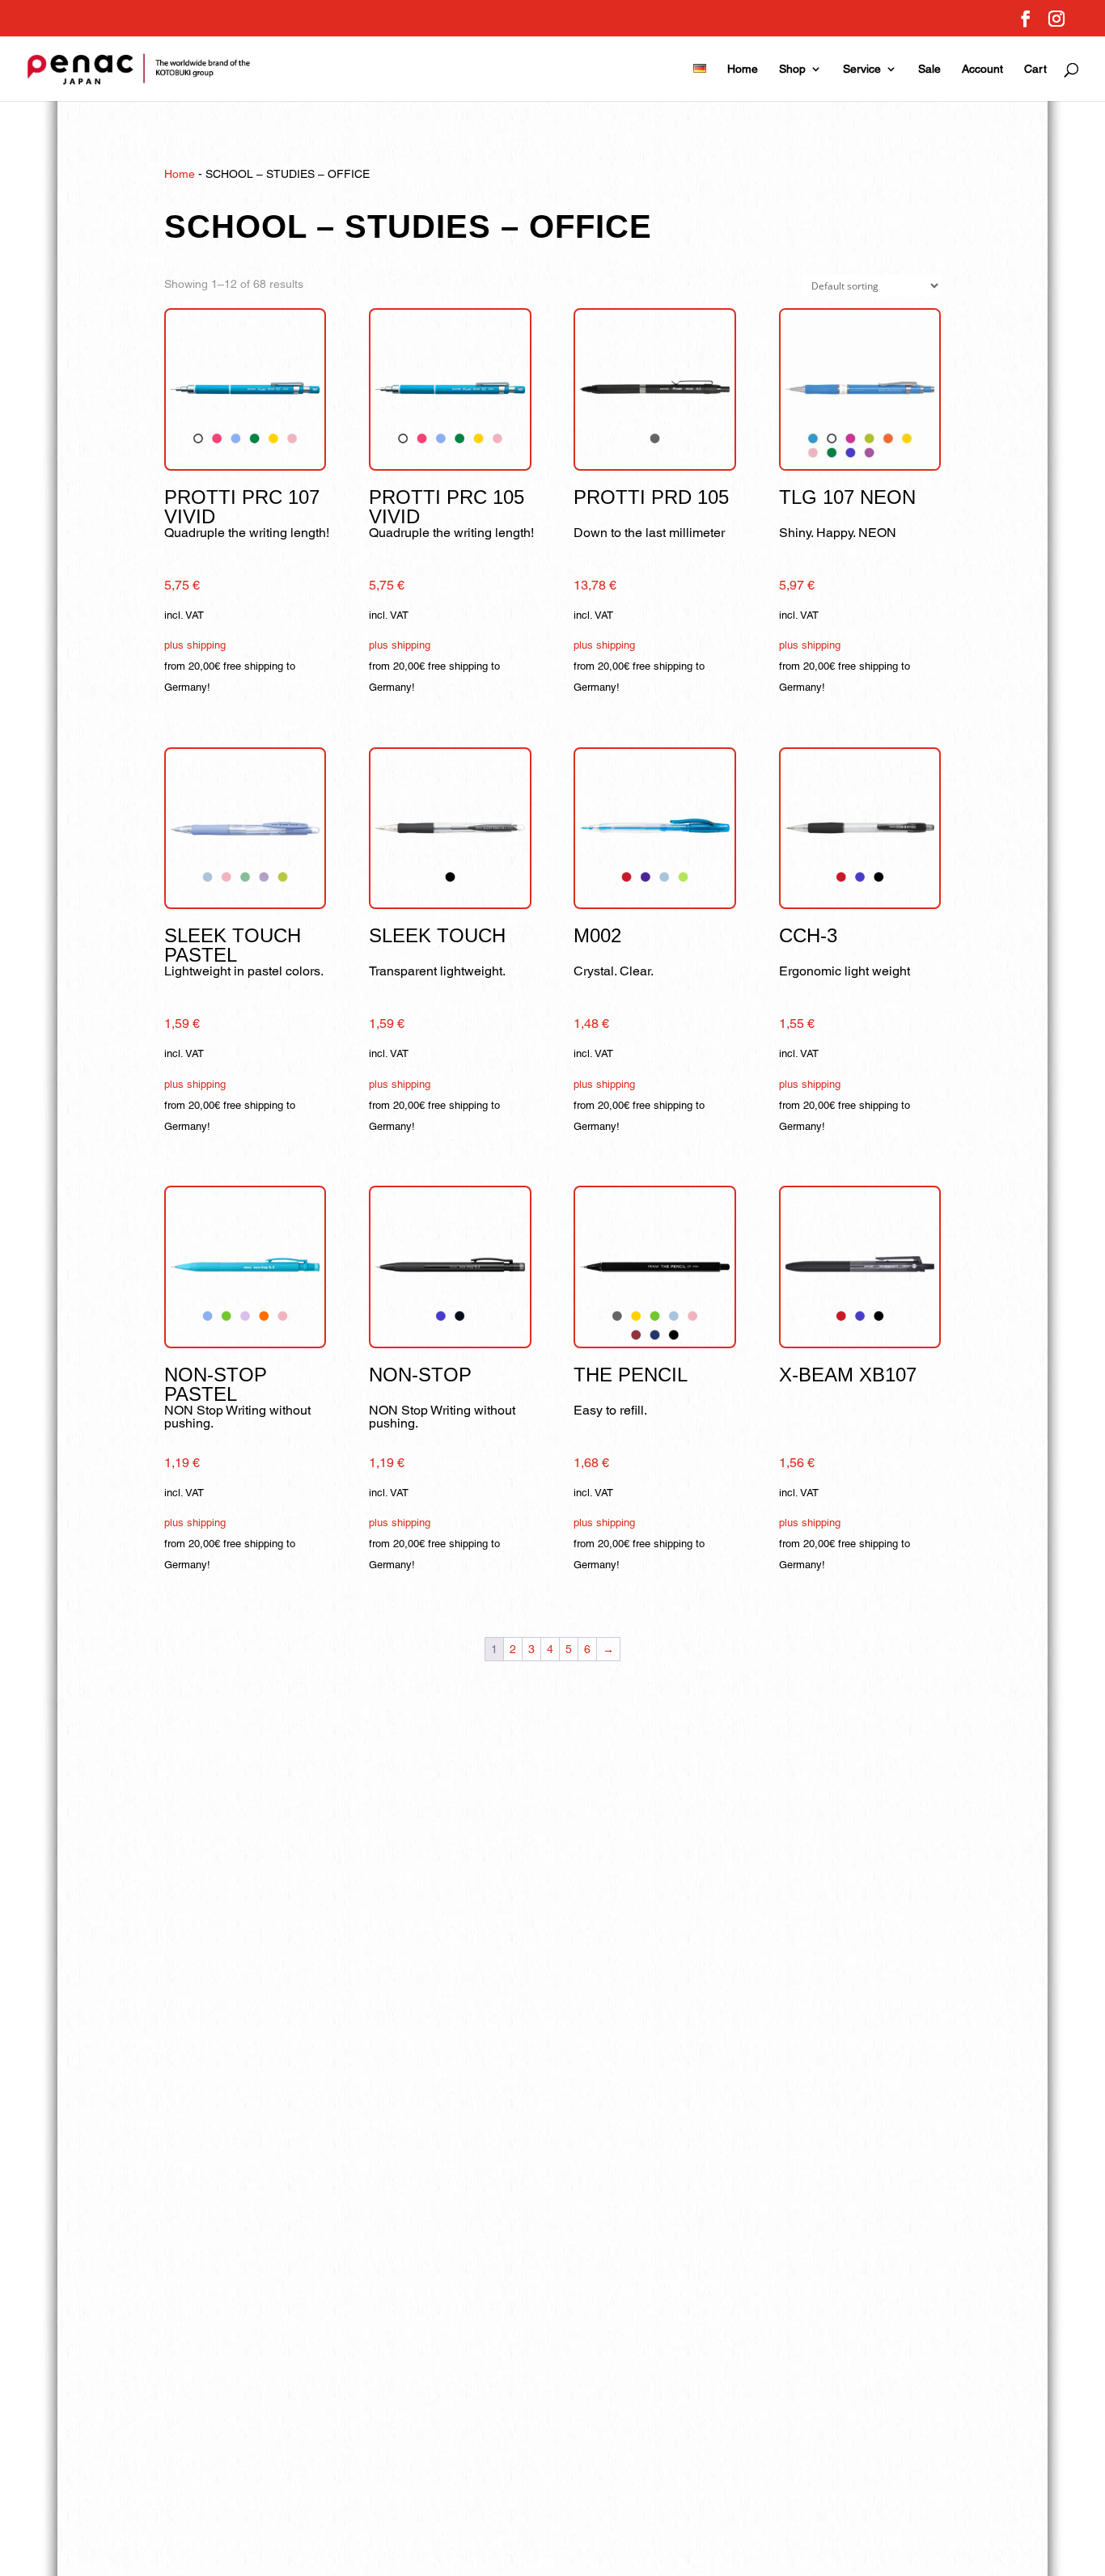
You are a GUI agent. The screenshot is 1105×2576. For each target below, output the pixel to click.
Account (982, 69)
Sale (929, 69)
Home (743, 69)
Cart (1035, 69)
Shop (792, 69)
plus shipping (195, 645)
